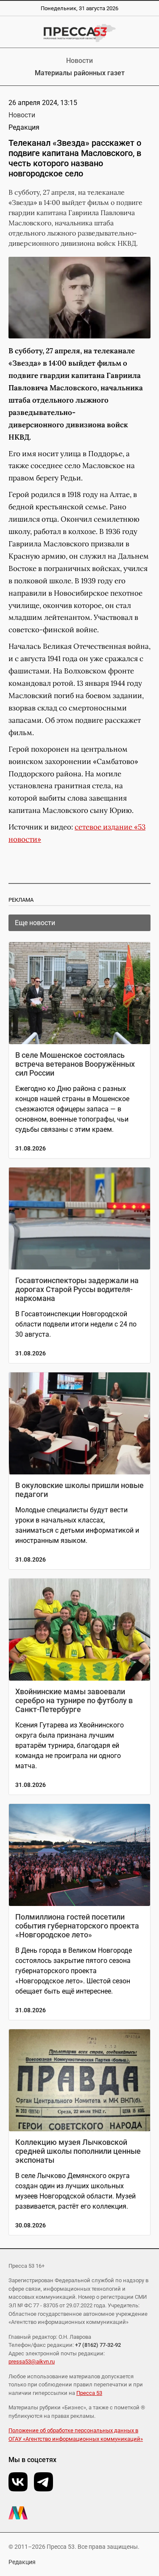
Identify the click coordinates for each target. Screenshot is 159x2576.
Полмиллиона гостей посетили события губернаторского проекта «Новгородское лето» (77, 1926)
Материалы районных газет (80, 73)
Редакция (22, 2562)
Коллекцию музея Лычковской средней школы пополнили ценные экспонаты (78, 2151)
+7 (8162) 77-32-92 (98, 2345)
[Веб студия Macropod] (79, 2513)
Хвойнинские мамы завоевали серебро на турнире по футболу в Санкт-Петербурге (74, 1700)
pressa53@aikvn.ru (32, 2362)
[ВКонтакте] (18, 2482)
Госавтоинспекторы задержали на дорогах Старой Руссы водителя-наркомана (77, 1289)
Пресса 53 (89, 2393)
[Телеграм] (43, 2482)
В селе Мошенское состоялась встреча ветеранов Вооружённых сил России (75, 1064)
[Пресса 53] (79, 33)
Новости (79, 61)
